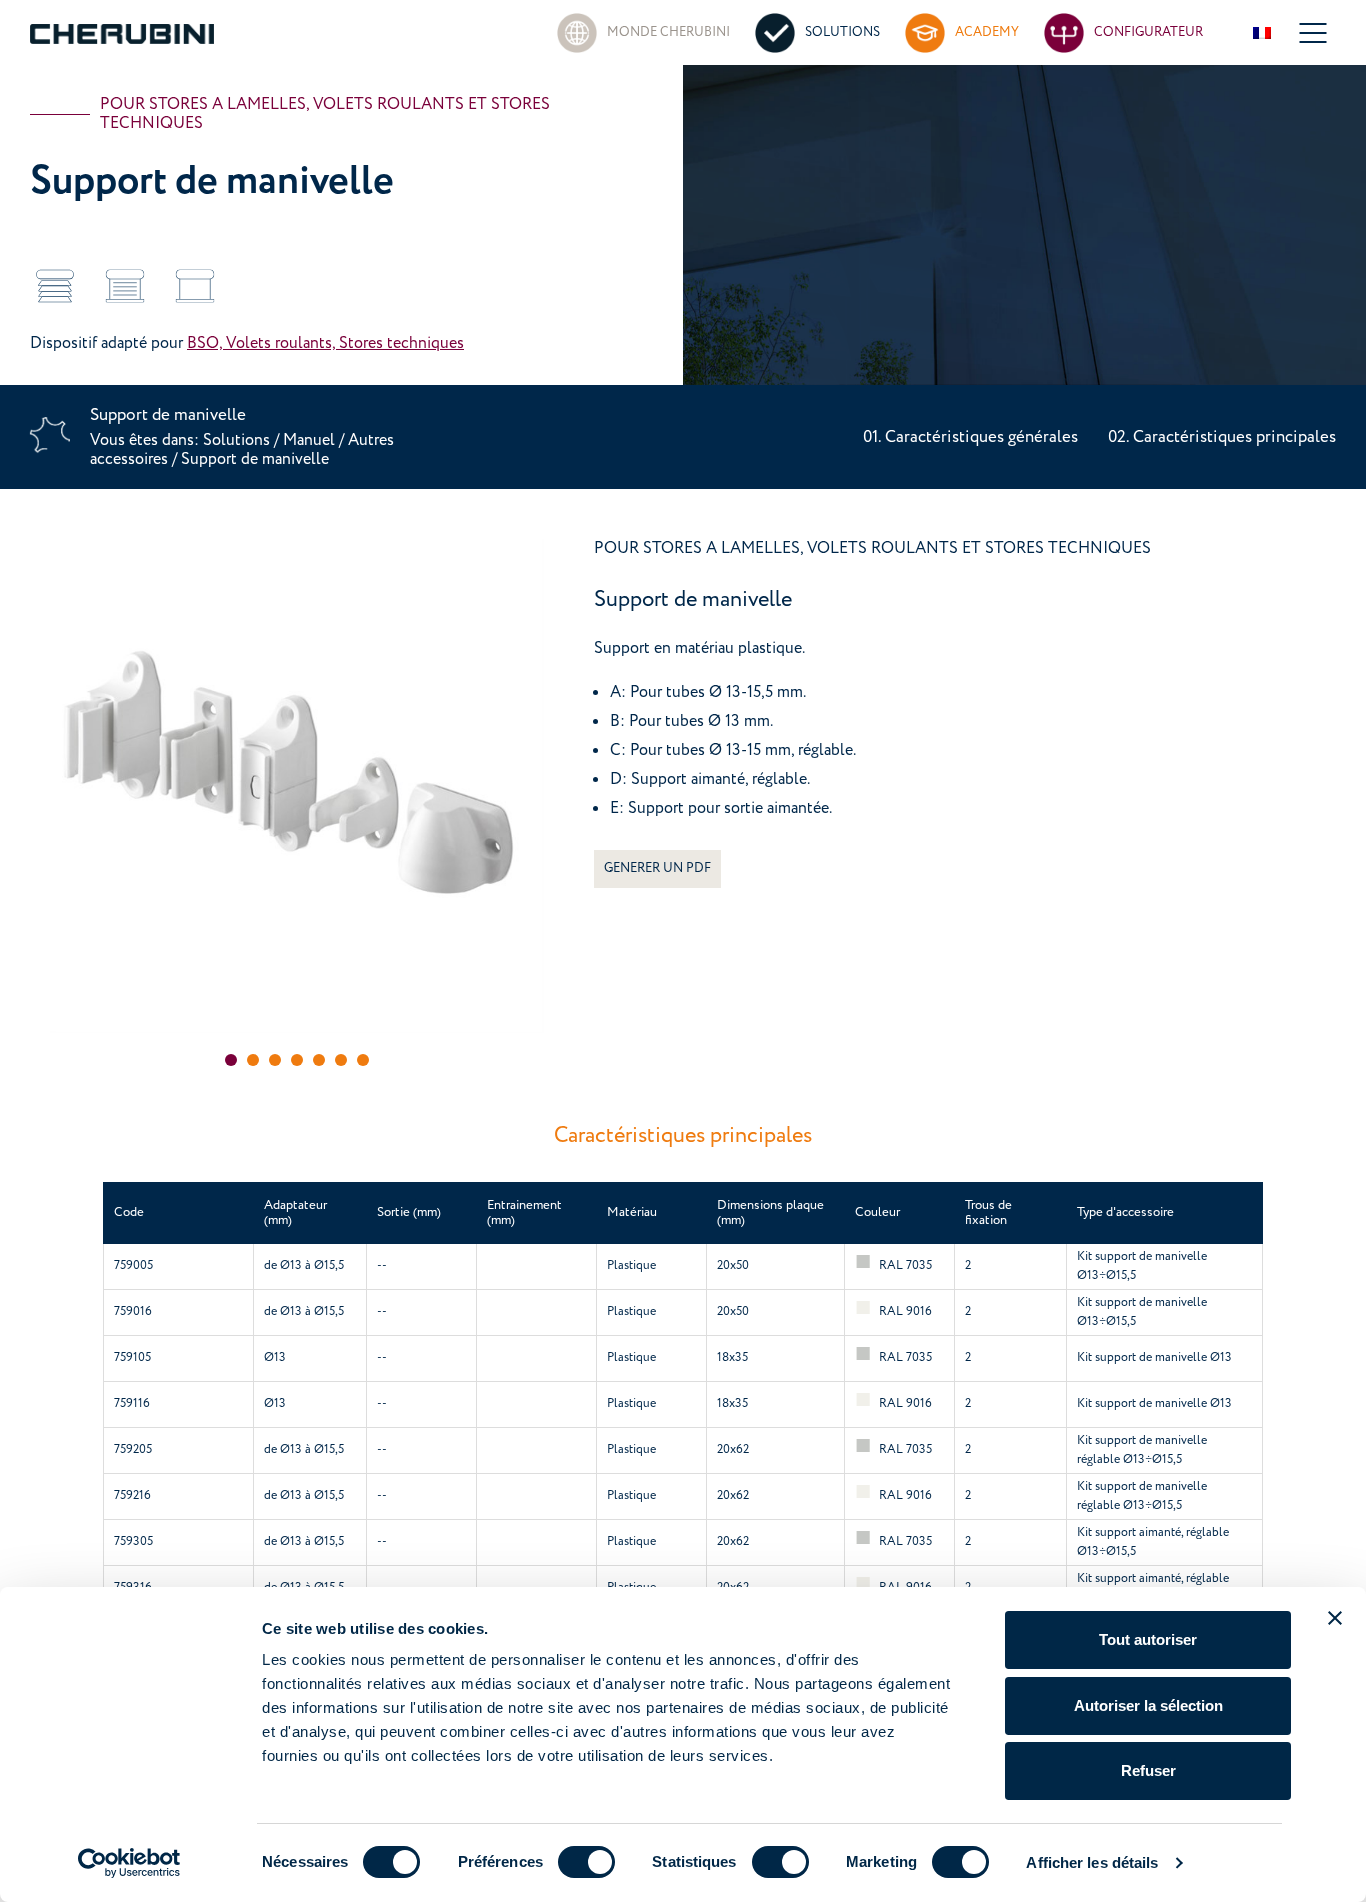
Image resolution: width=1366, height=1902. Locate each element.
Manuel (309, 440)
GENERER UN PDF (657, 868)
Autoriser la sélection (1148, 1705)
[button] (231, 1060)
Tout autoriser (1148, 1639)
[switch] (586, 1862)
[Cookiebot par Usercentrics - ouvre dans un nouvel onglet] (129, 1863)
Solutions (238, 440)
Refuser (1148, 1770)
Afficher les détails (1092, 1862)
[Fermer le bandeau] (1335, 1618)
